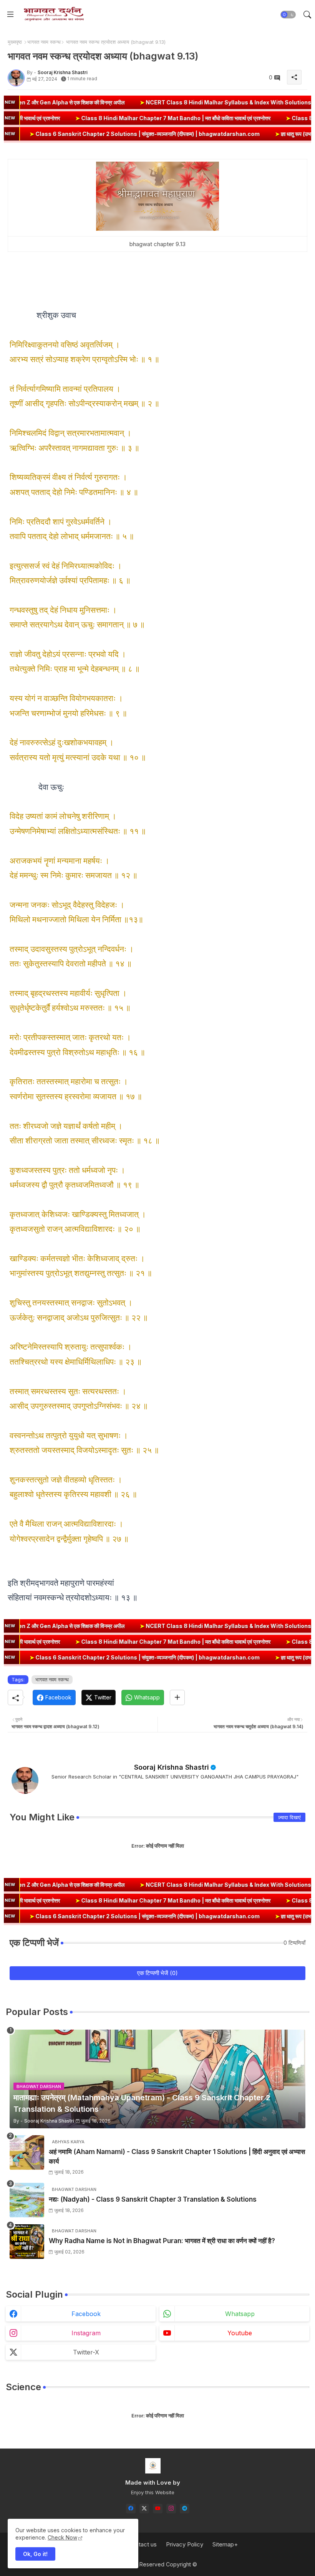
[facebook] (131, 2509)
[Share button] (177, 1697)
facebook (86, 2314)
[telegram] (185, 2509)
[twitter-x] (144, 2509)
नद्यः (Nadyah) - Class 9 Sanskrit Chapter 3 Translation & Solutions (153, 2199)
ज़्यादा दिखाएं (289, 1817)
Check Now (62, 2537)
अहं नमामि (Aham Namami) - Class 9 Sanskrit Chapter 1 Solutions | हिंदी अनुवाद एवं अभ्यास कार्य (177, 2157)
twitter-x (86, 2352)
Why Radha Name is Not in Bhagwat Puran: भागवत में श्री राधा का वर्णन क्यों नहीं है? (162, 2241)
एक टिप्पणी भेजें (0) (157, 1973)
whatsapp (240, 2314)
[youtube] (158, 2509)
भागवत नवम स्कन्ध (44, 42)
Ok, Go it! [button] (35, 2554)
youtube (240, 2333)
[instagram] (171, 2509)
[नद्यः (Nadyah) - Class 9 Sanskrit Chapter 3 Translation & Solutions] (27, 2200)
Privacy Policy (185, 2544)
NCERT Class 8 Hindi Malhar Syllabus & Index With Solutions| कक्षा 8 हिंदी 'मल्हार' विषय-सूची (177, 102)
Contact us (142, 2544)
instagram (86, 2333)
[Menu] (10, 15)
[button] (288, 15)
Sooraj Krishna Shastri (172, 1767)
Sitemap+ (225, 2544)
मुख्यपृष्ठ (15, 42)
